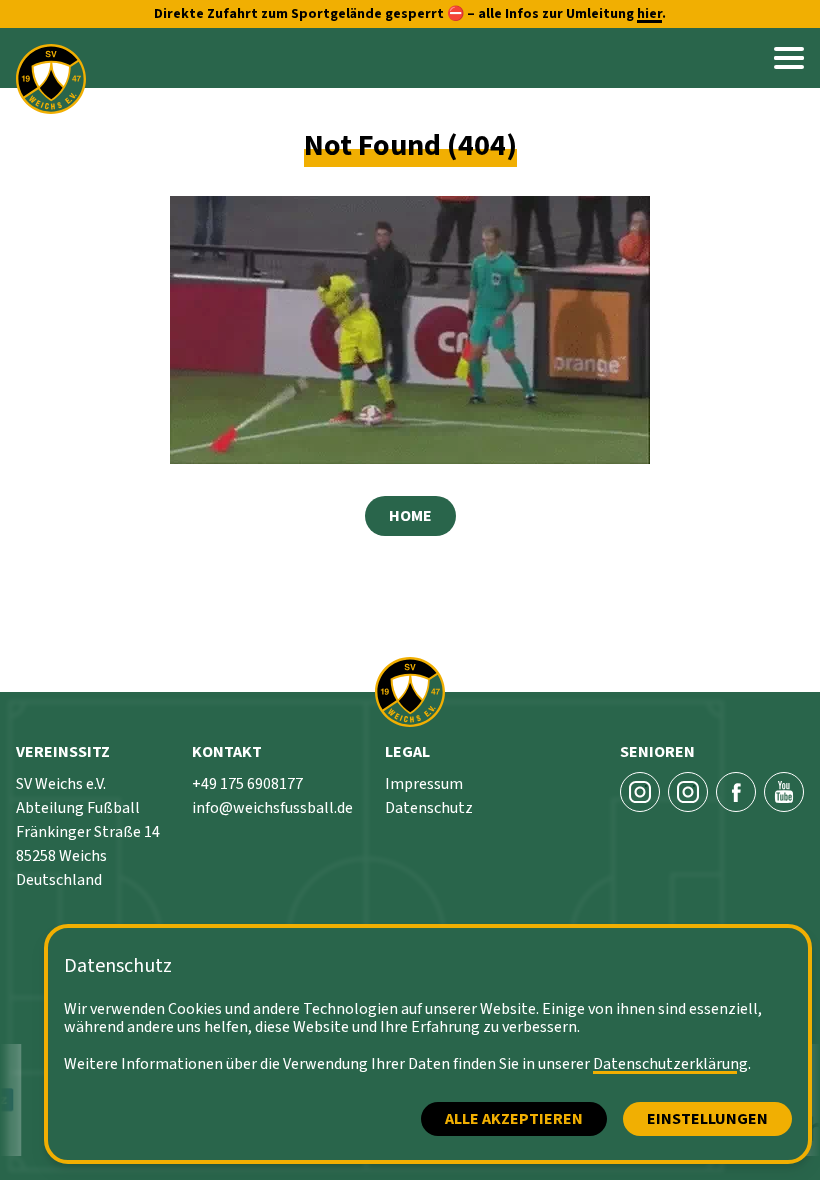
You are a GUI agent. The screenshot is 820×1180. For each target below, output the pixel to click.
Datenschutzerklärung (670, 1064)
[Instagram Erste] (640, 792)
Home (410, 516)
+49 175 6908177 (247, 784)
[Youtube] (784, 792)
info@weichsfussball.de (272, 808)
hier (649, 14)
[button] (789, 58)
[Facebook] (736, 792)
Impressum (424, 784)
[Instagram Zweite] (688, 792)
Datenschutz (429, 808)
